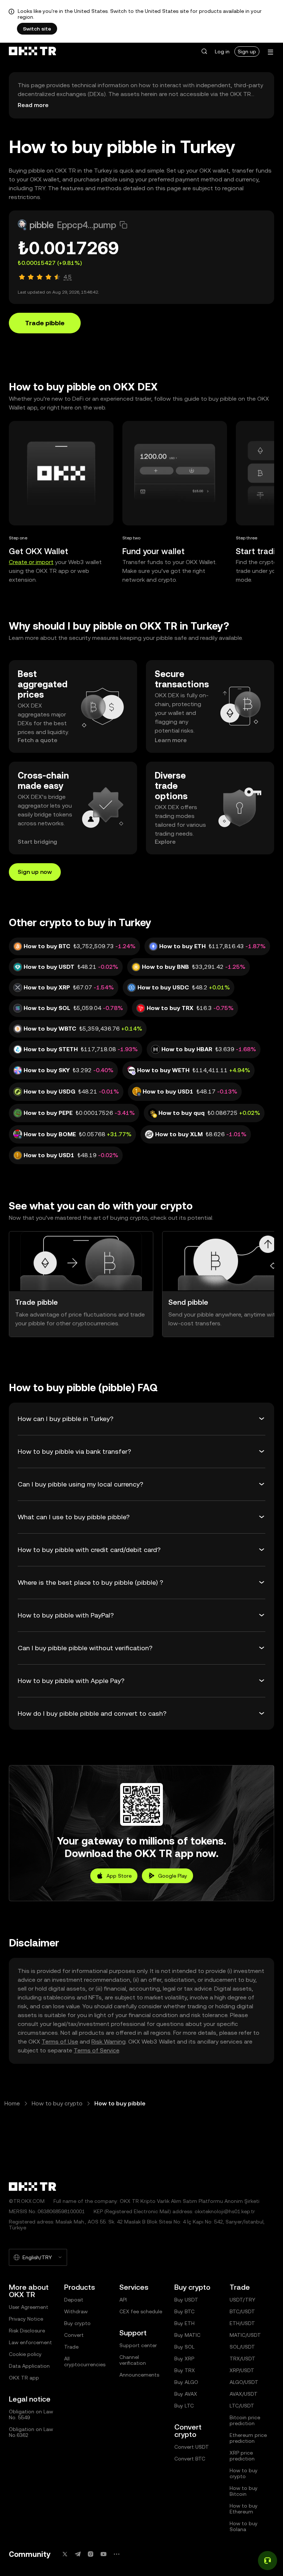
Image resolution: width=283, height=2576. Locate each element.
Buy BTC (184, 2311)
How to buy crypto (57, 2103)
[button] (204, 52)
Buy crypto (77, 2323)
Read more (33, 105)
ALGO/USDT (244, 2382)
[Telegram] (78, 2554)
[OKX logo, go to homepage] (32, 52)
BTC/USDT (242, 2311)
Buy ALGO (186, 2382)
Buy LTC (184, 2406)
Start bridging (37, 842)
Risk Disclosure (27, 2331)
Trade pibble (45, 323)
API (123, 2300)
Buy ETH (184, 2323)
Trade (71, 2347)
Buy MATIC (187, 2335)
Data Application (29, 2366)
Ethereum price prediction (248, 2438)
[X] (65, 2554)
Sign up (247, 52)
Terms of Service (96, 2050)
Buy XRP (184, 2359)
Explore (165, 842)
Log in (222, 52)
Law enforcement (30, 2342)
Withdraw (76, 2311)
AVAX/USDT (244, 2394)
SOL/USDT (242, 2347)
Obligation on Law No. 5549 (31, 2414)
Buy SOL (184, 2347)
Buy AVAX (186, 2394)
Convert (74, 2335)
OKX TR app (24, 2378)
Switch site (37, 29)
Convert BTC (190, 2459)
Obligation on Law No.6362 (31, 2432)
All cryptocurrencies (85, 2361)
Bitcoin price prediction (245, 2420)
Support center (138, 2345)
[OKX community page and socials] (116, 2554)
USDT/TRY (242, 2300)
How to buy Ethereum (244, 2509)
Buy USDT (186, 2300)
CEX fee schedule (141, 2311)
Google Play (173, 1876)
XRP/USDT (242, 2370)
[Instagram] (91, 2554)
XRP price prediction (242, 2456)
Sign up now (35, 872)
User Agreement (29, 2307)
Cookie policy (25, 2354)
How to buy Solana (244, 2526)
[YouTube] (104, 2554)
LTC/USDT (242, 2406)
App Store (119, 1876)
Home (12, 2103)
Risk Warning (109, 2042)
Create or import (31, 562)
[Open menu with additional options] (270, 52)
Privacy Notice (26, 2319)
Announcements (139, 2375)
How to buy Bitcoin (244, 2491)
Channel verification (133, 2360)
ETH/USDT (242, 2323)
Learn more (171, 740)
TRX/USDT (242, 2359)
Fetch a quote (38, 740)
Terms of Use (60, 2042)
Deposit (74, 2300)
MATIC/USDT (245, 2335)
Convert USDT (192, 2447)
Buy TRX (185, 2370)
